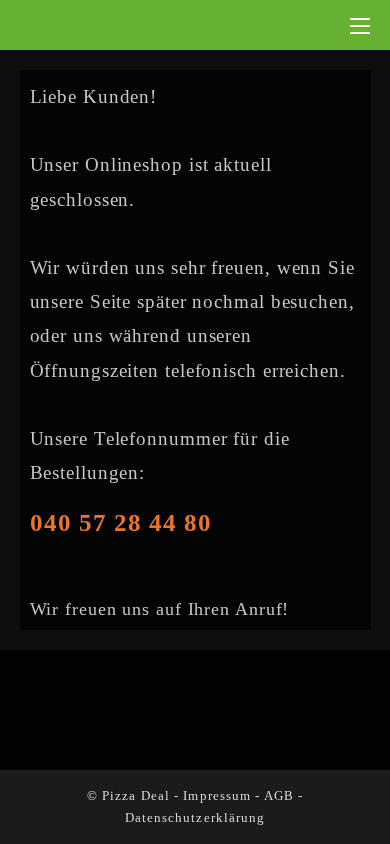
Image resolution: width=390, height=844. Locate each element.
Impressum (217, 795)
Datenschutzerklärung (195, 817)
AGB (279, 795)
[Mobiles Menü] (360, 25)
